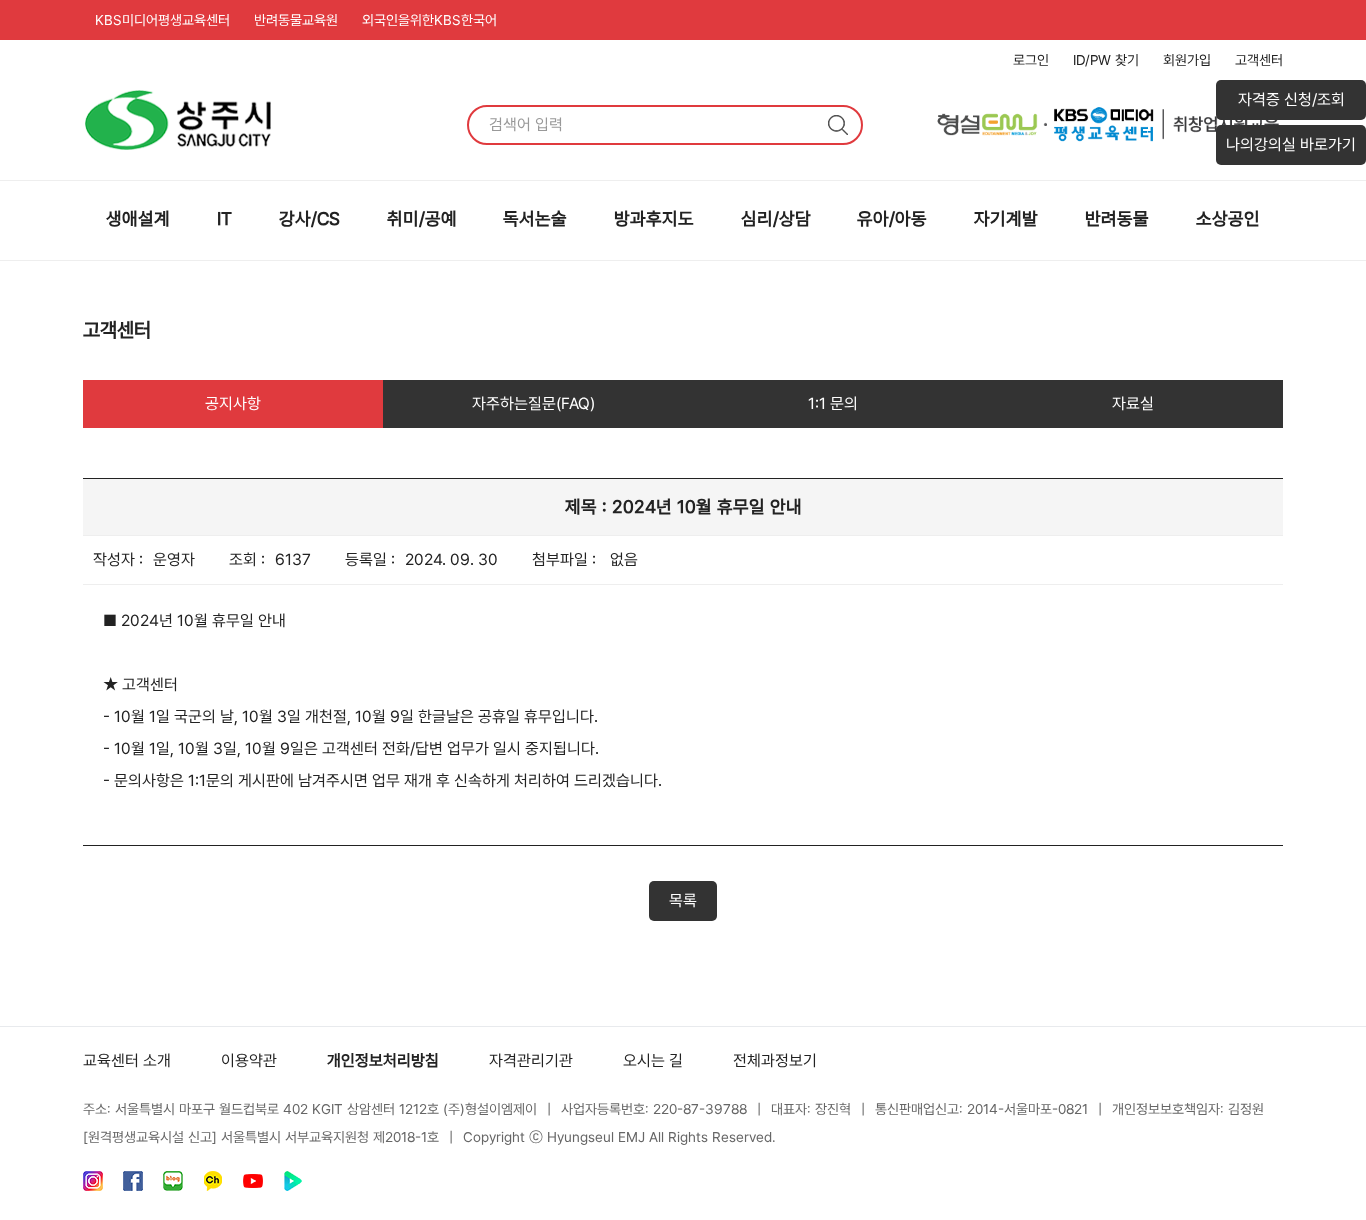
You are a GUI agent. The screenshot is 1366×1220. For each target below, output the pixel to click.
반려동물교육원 (296, 20)
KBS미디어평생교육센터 (162, 20)
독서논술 (535, 218)
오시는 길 (653, 1060)
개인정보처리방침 (383, 1060)
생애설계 (138, 218)
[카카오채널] (213, 1185)
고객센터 (1259, 60)
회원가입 (1187, 60)
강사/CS (309, 218)
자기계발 (1006, 218)
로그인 (1031, 60)
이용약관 (249, 1060)
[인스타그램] (93, 1185)
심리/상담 (776, 218)
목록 (682, 900)
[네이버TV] (293, 1185)
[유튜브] (253, 1185)
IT (224, 218)
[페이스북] (133, 1185)
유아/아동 (892, 218)
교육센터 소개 (127, 1060)
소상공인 (1228, 218)
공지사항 (233, 403)
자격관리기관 (531, 1060)
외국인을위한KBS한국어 (429, 20)
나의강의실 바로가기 (1291, 144)
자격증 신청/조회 (1291, 99)
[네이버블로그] (173, 1185)
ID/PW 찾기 (1106, 60)
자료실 (1133, 403)
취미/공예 (422, 218)
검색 (838, 125)
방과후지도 (654, 218)
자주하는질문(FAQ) (533, 403)
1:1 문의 (833, 403)
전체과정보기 (775, 1060)
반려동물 (1117, 218)
